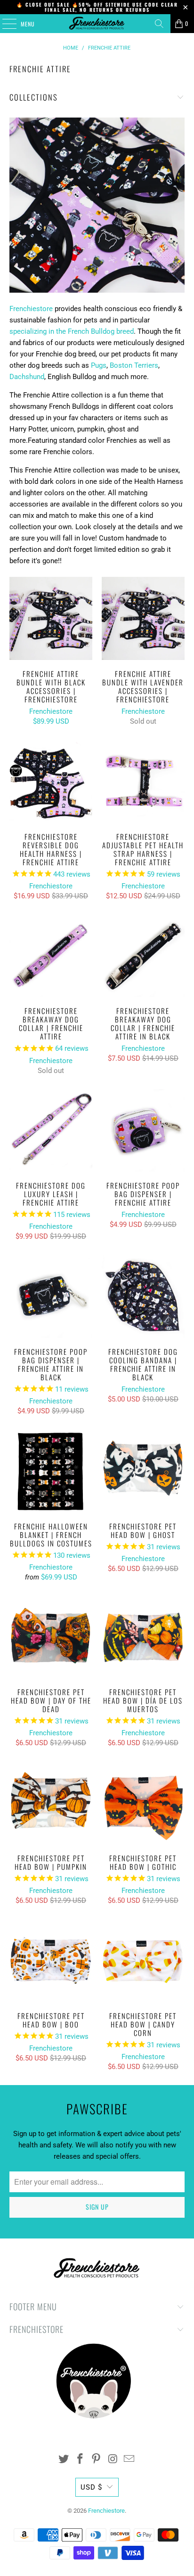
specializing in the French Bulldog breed (72, 331)
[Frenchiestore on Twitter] (64, 2460)
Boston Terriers (134, 365)
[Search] (159, 24)
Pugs (99, 365)
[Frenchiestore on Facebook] (80, 2460)
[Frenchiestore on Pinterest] (97, 2460)
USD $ (91, 2487)
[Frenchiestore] (97, 24)
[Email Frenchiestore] (129, 2460)
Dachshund (27, 377)
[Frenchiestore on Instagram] (113, 2460)
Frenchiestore (31, 309)
